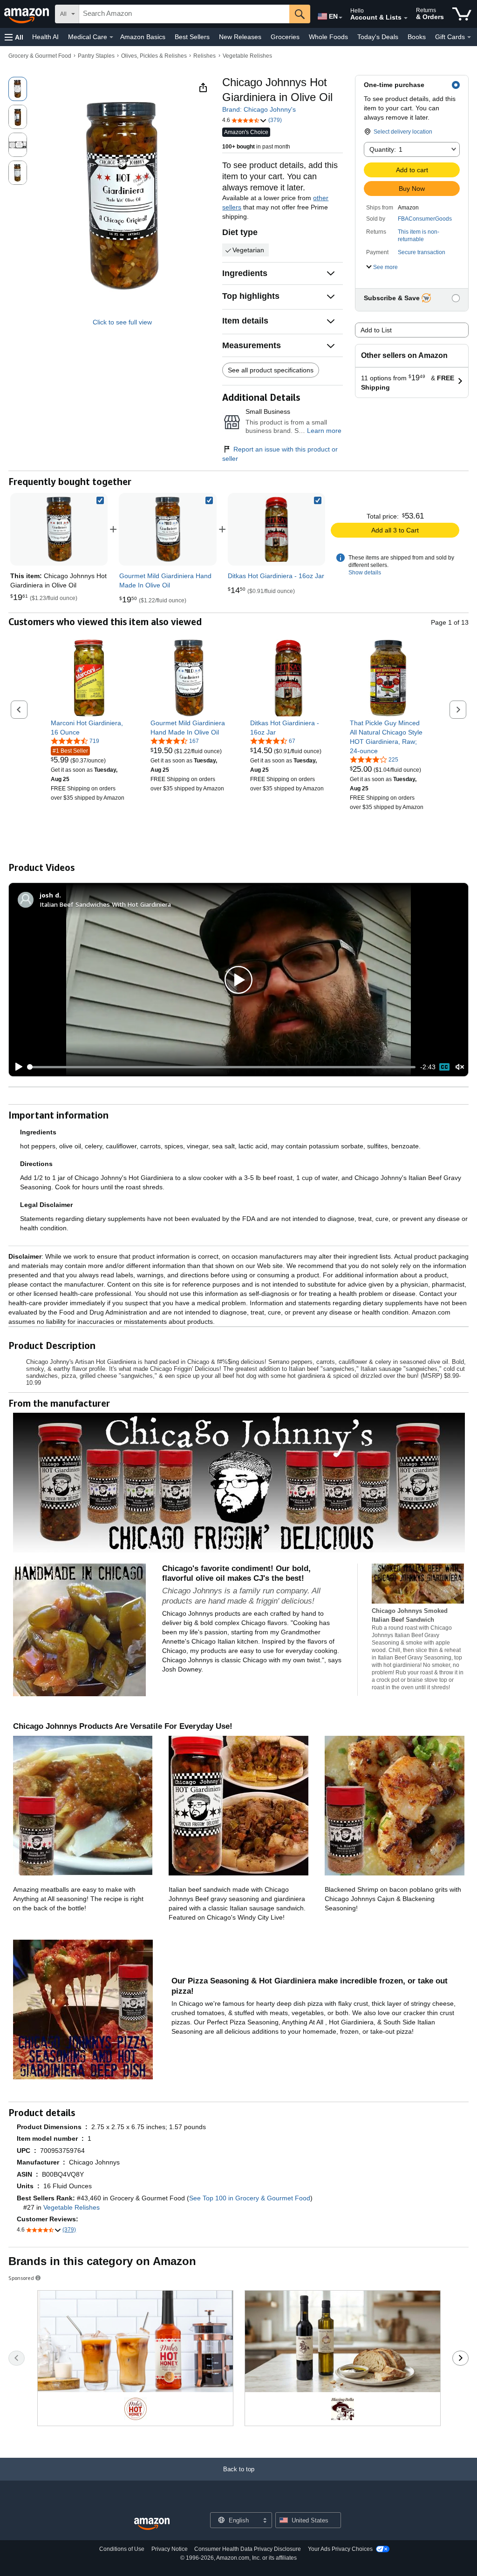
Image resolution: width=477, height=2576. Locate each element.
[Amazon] (27, 14)
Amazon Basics (143, 37)
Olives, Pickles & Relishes (154, 56)
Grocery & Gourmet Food (40, 56)
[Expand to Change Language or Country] (341, 18)
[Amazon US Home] (152, 2524)
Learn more (324, 431)
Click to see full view (122, 322)
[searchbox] (184, 14)
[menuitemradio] (444, 1067)
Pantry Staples (96, 56)
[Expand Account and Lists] (406, 18)
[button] (14, 37)
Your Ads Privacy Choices (340, 2549)
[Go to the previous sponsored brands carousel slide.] (17, 2358)
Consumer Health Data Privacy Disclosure (248, 2549)
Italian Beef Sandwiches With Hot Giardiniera (105, 904)
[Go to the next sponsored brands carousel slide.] (460, 2358)
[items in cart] (462, 14)
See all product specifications (271, 370)
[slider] (222, 1067)
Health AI (45, 37)
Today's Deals (378, 37)
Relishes (204, 56)
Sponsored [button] (21, 2278)
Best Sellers (192, 37)
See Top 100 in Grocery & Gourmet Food (250, 2198)
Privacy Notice (170, 2549)
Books (417, 37)
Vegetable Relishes (247, 56)
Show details (365, 573)
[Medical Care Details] (111, 37)
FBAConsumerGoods (425, 219)
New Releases (240, 37)
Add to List (376, 330)
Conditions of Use (122, 2549)
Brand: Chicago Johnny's (259, 109)
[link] (168, 529)
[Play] (16, 1067)
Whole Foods (328, 37)
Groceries (285, 37)
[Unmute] (460, 1067)
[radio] (18, 89)
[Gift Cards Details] (469, 37)
